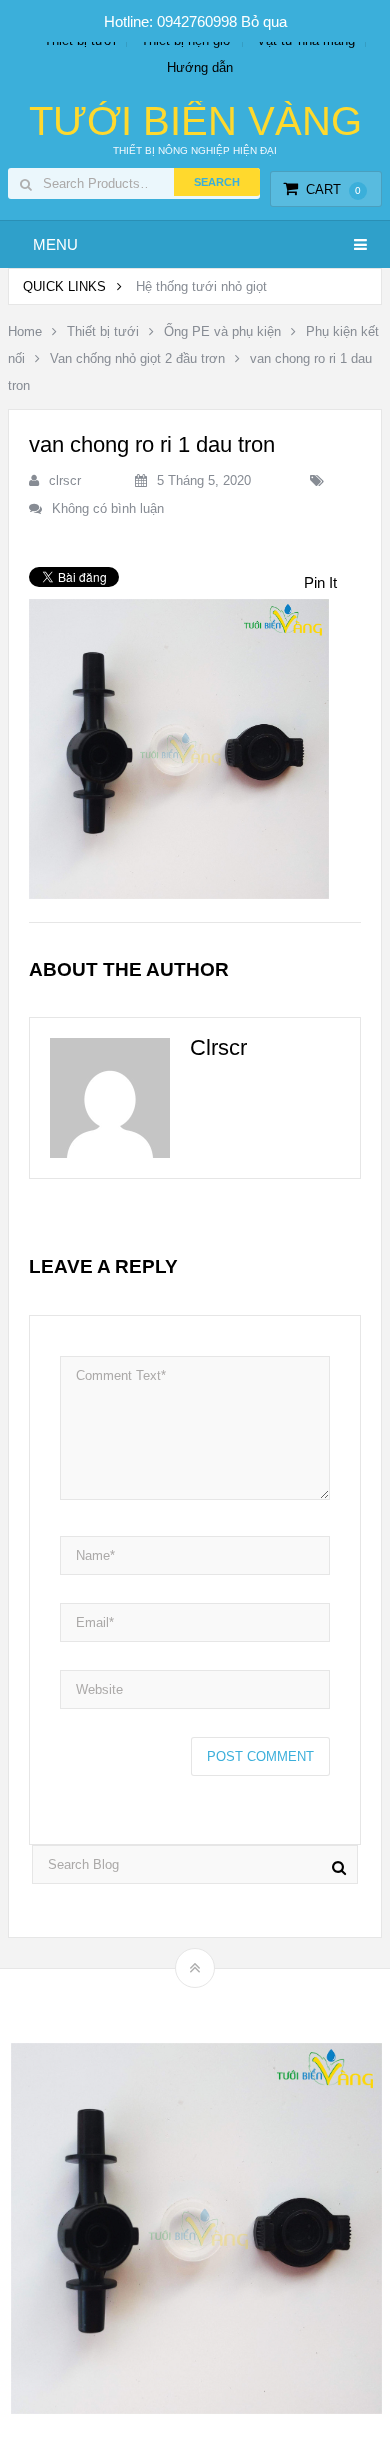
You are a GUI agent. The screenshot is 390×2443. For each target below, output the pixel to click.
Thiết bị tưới (103, 331)
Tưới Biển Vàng (195, 121)
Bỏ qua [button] (264, 21)
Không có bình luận (108, 508)
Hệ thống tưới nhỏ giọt (201, 286)
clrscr (65, 480)
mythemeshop (226, 2002)
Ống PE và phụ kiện (222, 331)
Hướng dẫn (200, 67)
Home (25, 331)
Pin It (320, 582)
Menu (55, 244)
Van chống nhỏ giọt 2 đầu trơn (137, 358)
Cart (333, 189)
